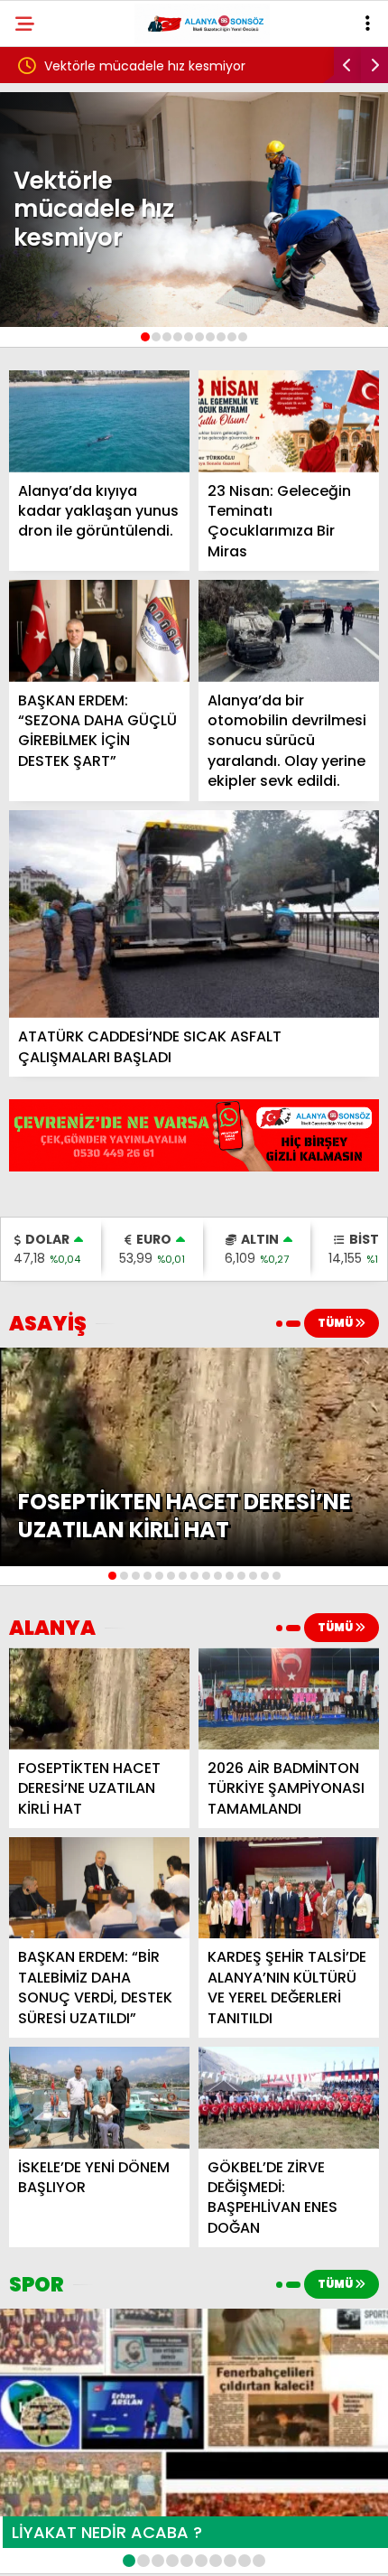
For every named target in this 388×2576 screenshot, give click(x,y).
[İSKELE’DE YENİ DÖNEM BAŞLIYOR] (99, 2098)
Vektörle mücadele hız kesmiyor (145, 66)
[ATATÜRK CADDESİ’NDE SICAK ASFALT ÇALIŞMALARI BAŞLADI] (194, 915)
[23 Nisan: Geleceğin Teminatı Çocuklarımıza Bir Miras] (289, 421)
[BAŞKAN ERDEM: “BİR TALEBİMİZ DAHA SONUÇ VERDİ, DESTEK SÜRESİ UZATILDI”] (99, 1888)
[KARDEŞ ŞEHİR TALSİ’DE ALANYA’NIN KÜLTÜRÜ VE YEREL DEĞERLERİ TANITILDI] (289, 1888)
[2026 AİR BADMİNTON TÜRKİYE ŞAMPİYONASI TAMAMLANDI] (289, 1699)
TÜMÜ (336, 1323)
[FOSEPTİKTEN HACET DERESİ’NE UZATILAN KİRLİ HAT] (99, 1699)
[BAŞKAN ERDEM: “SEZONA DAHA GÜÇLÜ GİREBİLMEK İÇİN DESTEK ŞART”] (99, 631)
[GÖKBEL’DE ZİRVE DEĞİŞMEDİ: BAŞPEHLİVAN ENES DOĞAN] (289, 2098)
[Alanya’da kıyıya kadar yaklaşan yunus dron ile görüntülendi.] (99, 421)
